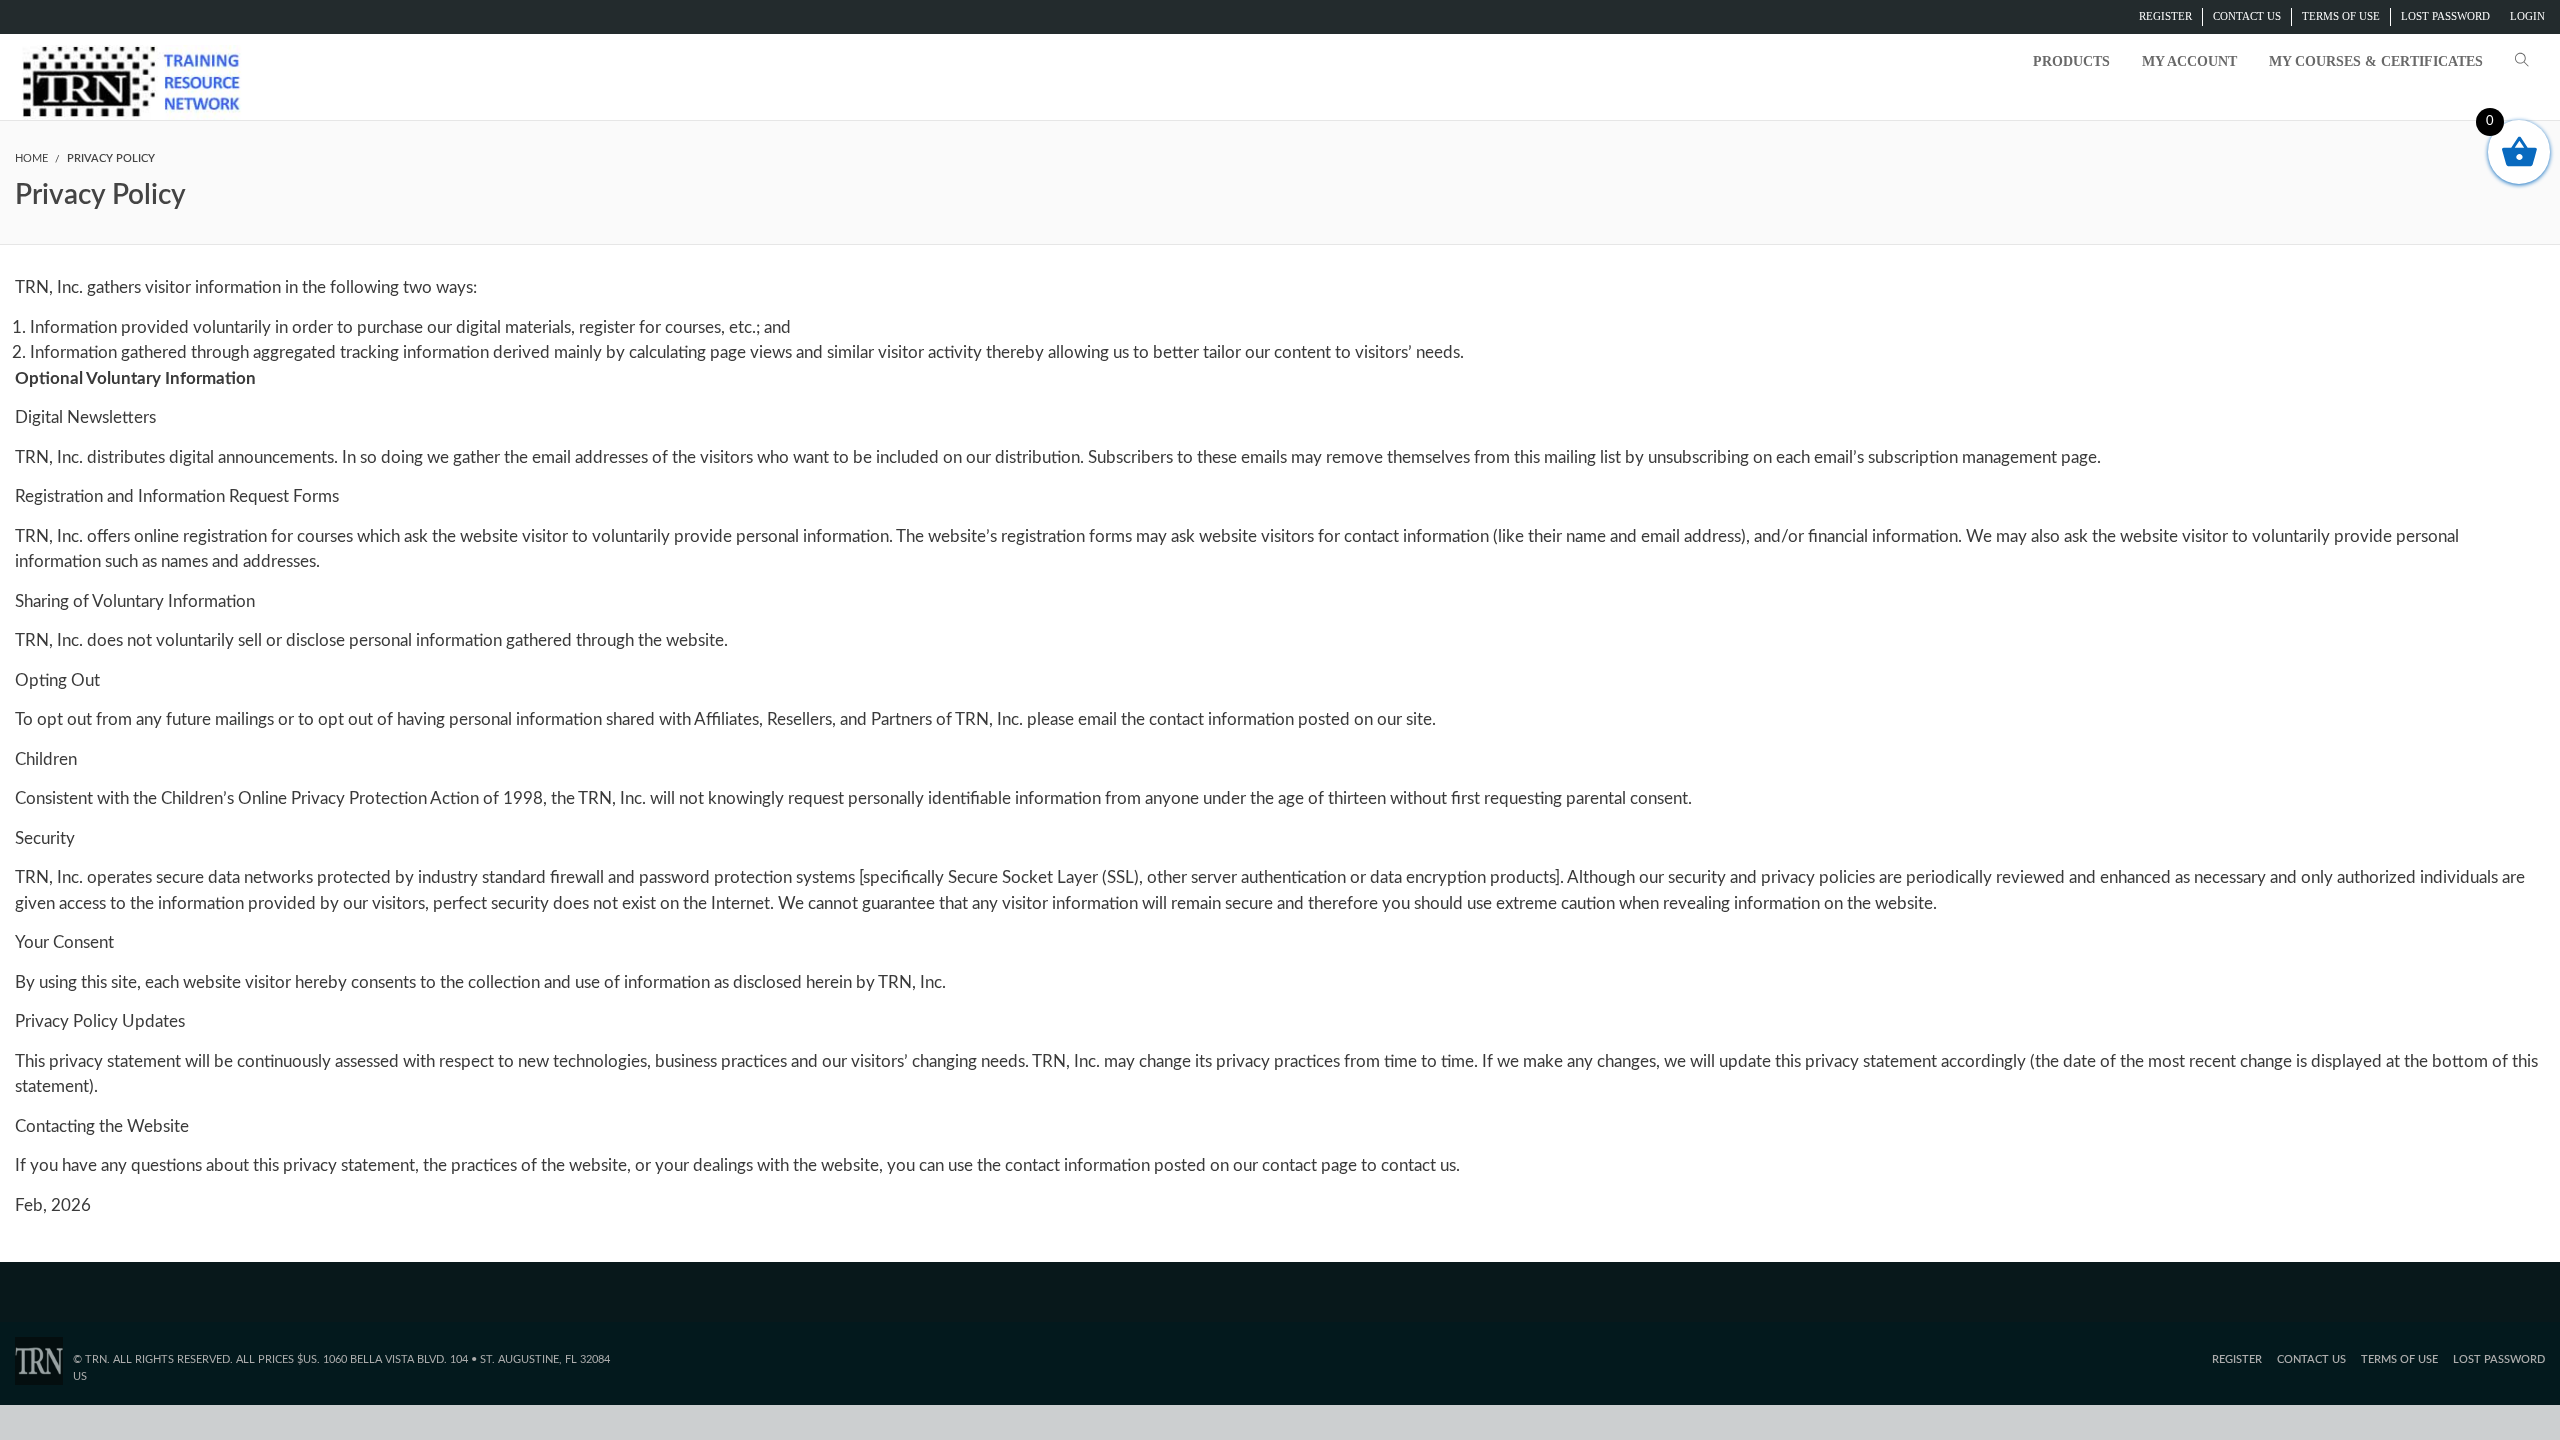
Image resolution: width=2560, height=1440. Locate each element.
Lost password (2445, 16)
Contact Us (2247, 16)
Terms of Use (2341, 16)
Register (2165, 16)
